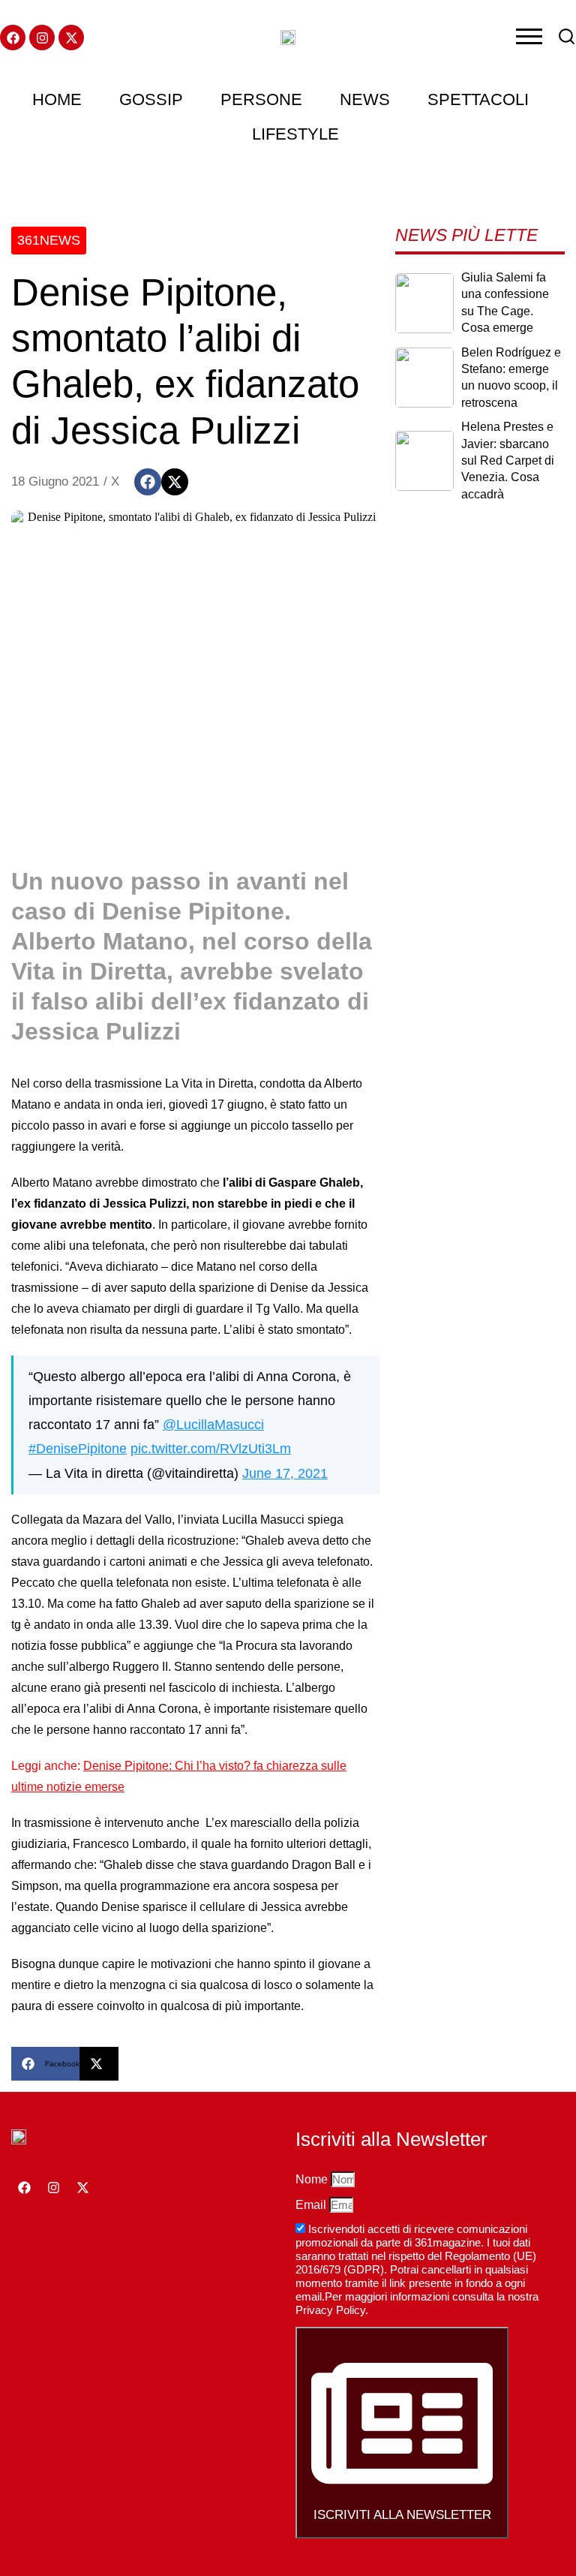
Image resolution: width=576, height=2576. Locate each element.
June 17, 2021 (285, 1473)
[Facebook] (13, 38)
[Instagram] (42, 38)
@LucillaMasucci (213, 1424)
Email (312, 2205)
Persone (261, 99)
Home (57, 99)
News (365, 99)
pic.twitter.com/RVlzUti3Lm (211, 1448)
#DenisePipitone (78, 1448)
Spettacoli (478, 99)
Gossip (151, 99)
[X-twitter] (71, 38)
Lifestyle (295, 134)
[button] (148, 482)
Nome (313, 2179)
